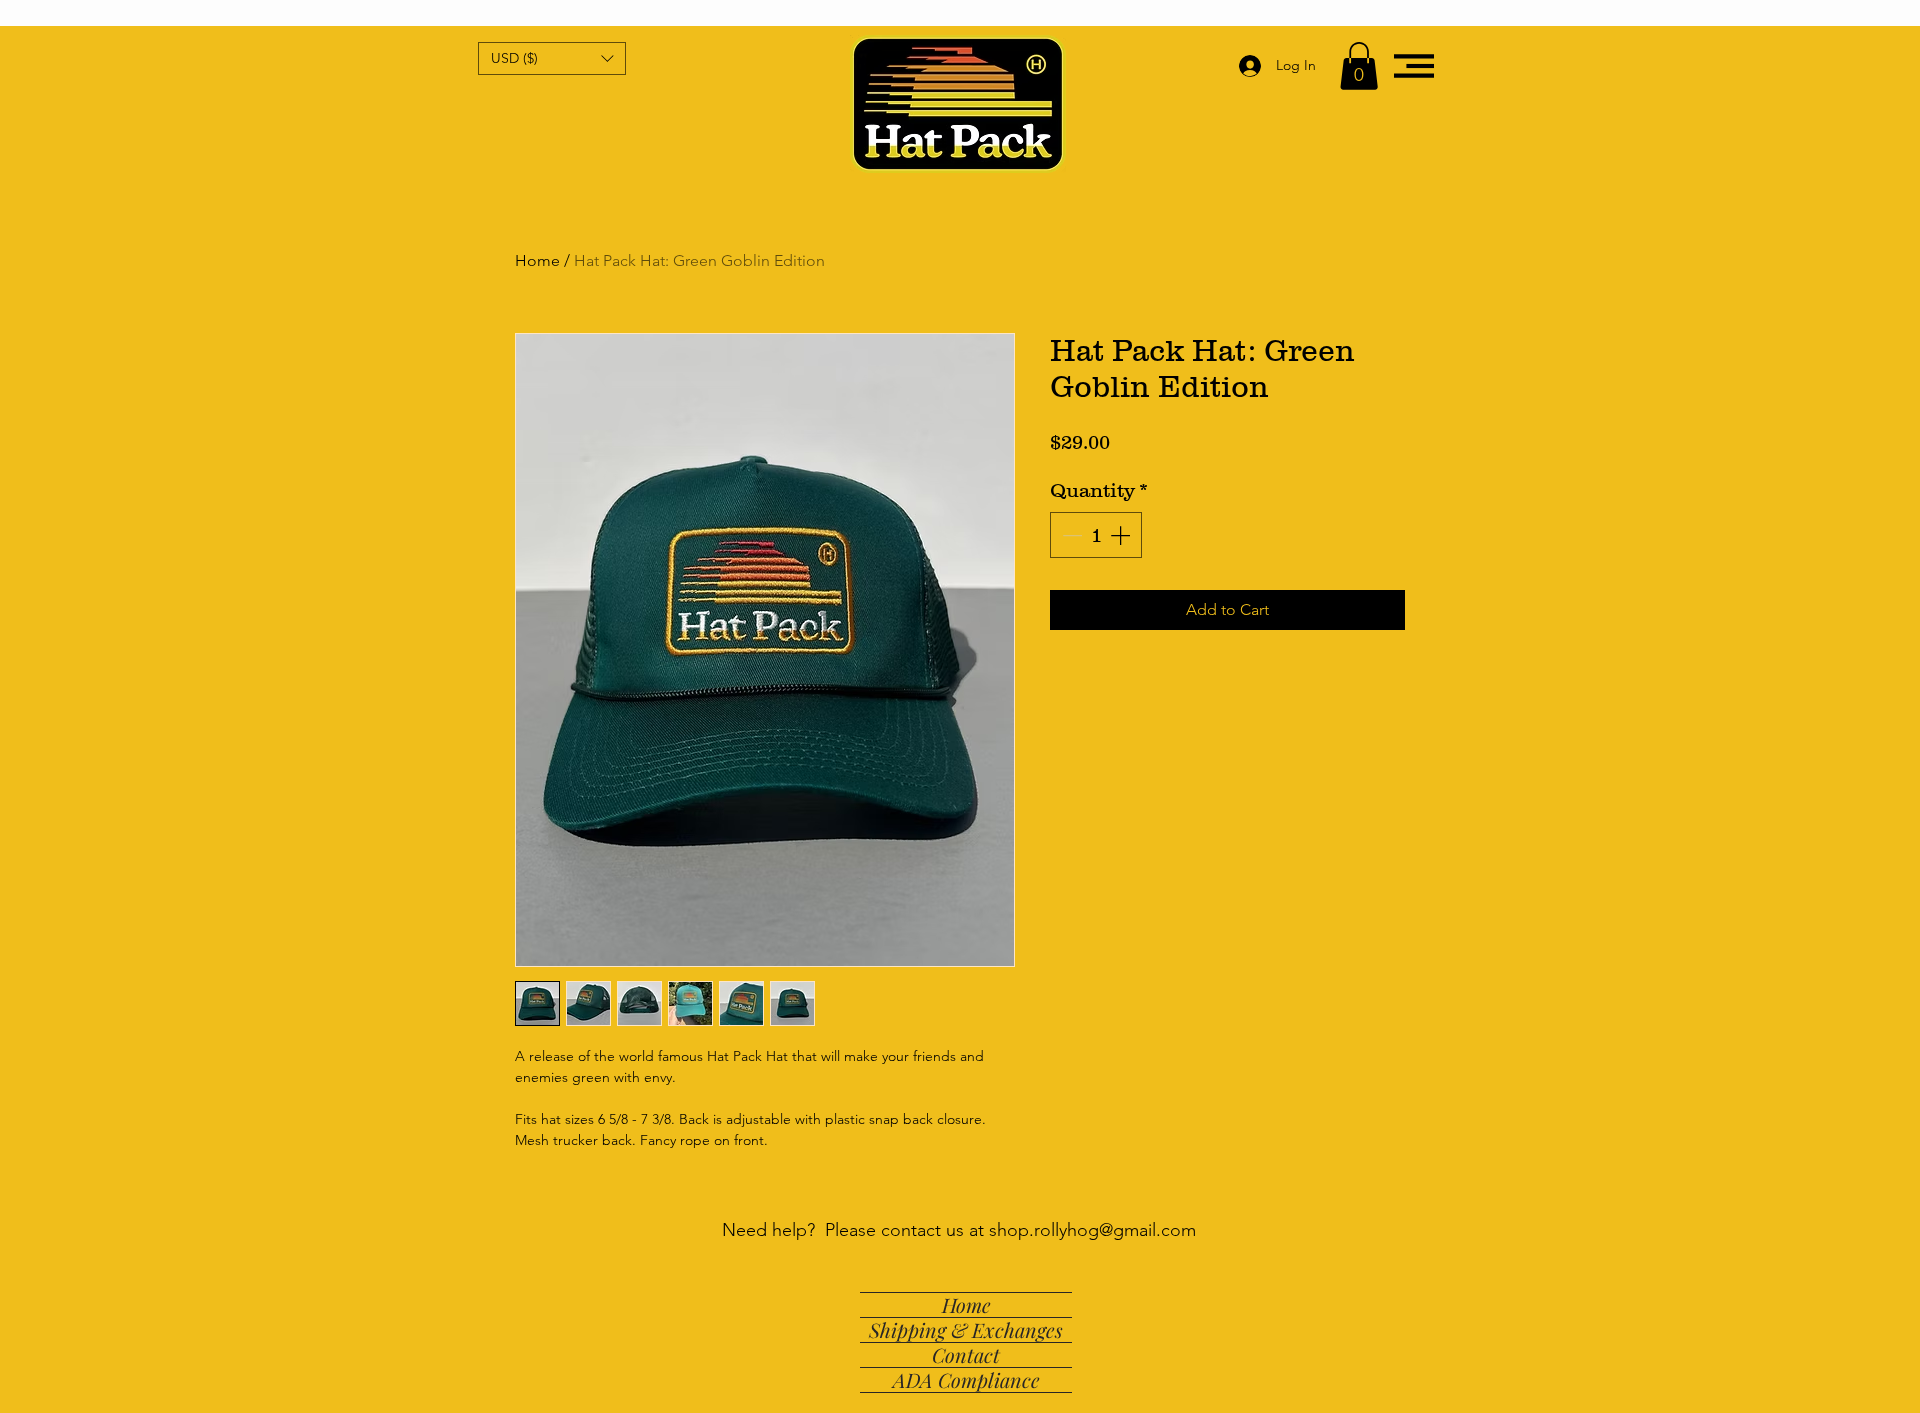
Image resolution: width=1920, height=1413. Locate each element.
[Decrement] (1070, 535)
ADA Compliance (966, 1380)
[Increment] (1122, 535)
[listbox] (552, 58)
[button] (552, 58)
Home (537, 260)
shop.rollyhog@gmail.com (1092, 1230)
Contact (966, 1355)
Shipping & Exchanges (966, 1330)
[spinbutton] (1096, 535)
